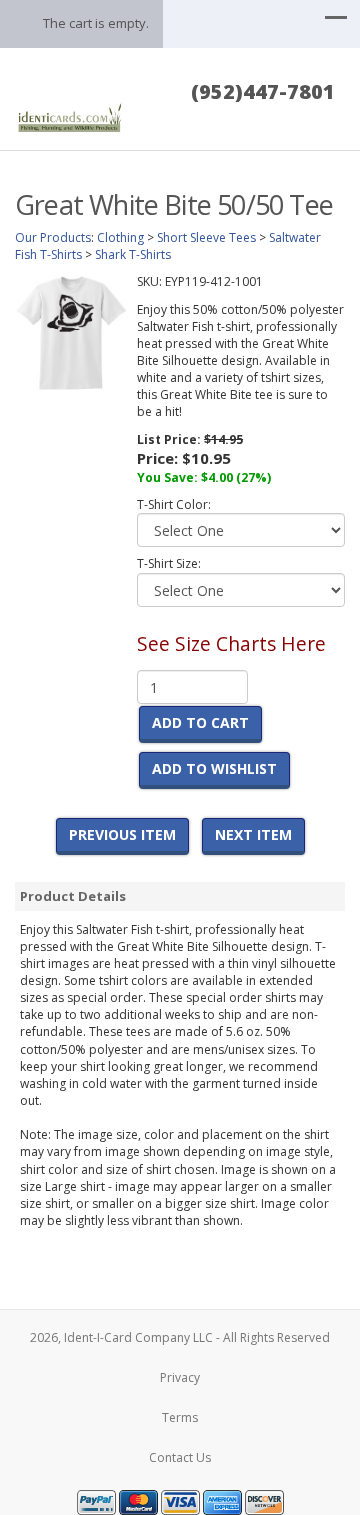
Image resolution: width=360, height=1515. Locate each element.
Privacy (180, 1377)
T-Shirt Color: (174, 504)
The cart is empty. (96, 23)
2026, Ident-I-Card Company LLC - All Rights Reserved (180, 1337)
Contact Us (180, 1457)
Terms (180, 1417)
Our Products (53, 237)
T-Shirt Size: (169, 563)
